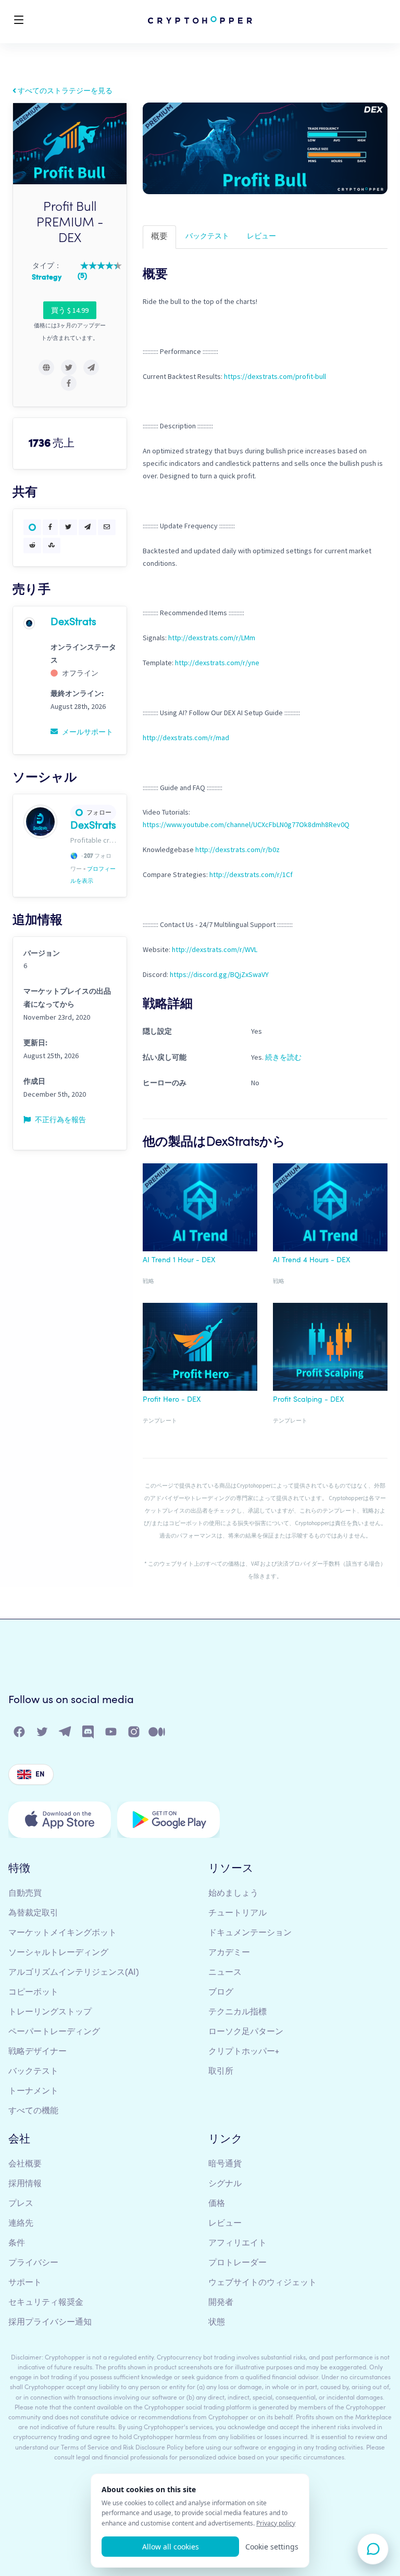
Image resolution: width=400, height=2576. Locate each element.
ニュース (225, 1973)
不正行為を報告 (60, 1120)
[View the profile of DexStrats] (29, 623)
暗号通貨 (225, 2164)
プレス (21, 2204)
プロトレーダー (238, 2263)
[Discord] (89, 1734)
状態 (217, 2323)
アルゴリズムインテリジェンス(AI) (74, 1973)
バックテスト (207, 236)
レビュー (261, 236)
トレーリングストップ (50, 2012)
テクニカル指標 (238, 2012)
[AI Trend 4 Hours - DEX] (330, 1209)
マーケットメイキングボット (63, 1933)
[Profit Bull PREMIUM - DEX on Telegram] (91, 367)
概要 (159, 237)
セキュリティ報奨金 (46, 2303)
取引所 (221, 2072)
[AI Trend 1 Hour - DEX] (200, 1209)
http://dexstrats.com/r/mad (186, 738)
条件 (17, 2243)
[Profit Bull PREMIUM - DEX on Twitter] (69, 367)
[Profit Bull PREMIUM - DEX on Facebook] (69, 383)
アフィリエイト (238, 2243)
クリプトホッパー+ (244, 2052)
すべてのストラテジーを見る (64, 91)
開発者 (221, 2303)
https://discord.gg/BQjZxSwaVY (219, 974)
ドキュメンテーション (250, 1933)
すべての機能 (33, 2111)
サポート (25, 2283)
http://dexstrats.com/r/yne (217, 663)
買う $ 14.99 (70, 310)
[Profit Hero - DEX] (200, 1349)
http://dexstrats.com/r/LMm (212, 638)
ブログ (221, 1993)
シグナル (225, 2184)
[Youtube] (111, 1734)
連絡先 (21, 2224)
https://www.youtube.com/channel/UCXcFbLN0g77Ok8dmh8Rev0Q (246, 824)
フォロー (99, 812)
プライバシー (33, 2263)
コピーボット (33, 1993)
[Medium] (157, 1734)
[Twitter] (43, 1734)
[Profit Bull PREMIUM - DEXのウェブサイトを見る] (46, 367)
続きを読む (283, 1057)
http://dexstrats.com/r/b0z (238, 849)
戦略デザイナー (37, 2052)
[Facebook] (20, 1734)
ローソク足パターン (246, 2032)
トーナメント (33, 2091)
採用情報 (25, 2184)
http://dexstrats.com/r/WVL (215, 949)
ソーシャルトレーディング (58, 1953)
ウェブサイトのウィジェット (262, 2283)
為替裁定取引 (33, 1913)
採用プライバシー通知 (50, 2323)
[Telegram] (66, 1734)
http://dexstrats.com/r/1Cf (251, 874)
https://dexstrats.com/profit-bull (275, 376)
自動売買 (25, 1894)
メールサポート (87, 732)
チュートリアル (238, 1913)
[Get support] (373, 2549)
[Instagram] (134, 1734)
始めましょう (233, 1894)
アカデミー (229, 1953)
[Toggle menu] (19, 22)
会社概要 (25, 2164)
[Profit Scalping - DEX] (330, 1349)
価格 (217, 2204)
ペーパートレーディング (54, 2032)
